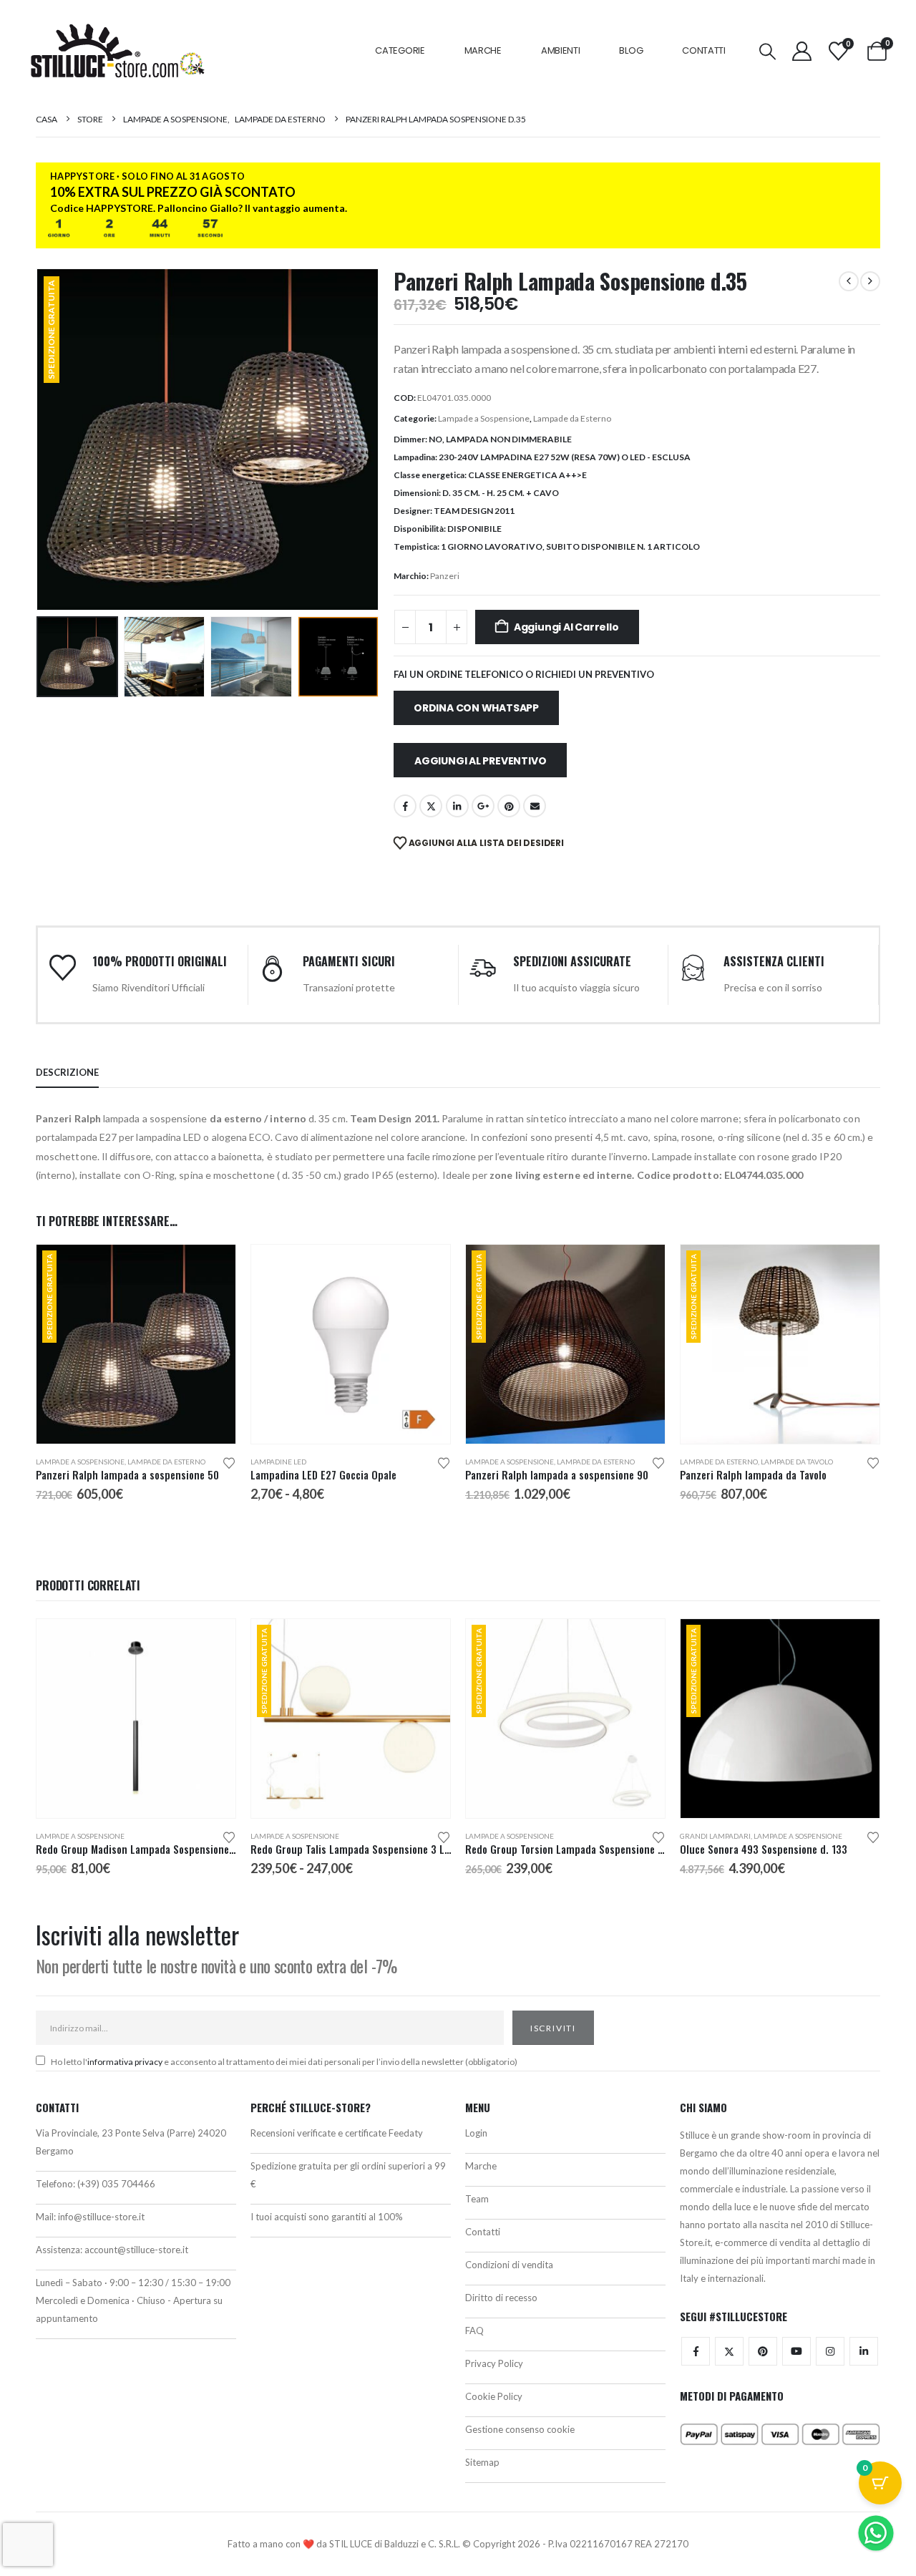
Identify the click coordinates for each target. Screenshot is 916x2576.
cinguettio (431, 806)
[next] (870, 281)
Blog (631, 50)
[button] (768, 51)
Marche (483, 50)
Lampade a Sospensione (484, 418)
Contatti (704, 50)
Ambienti (561, 50)
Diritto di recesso (501, 2298)
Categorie (400, 50)
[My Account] (801, 51)
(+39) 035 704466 (116, 2184)
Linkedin (864, 2351)
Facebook (405, 806)
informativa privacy (125, 2062)
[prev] (849, 281)
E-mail (535, 806)
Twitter (729, 2351)
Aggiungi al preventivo (480, 761)
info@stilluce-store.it (101, 2217)
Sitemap (482, 2462)
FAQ (474, 2330)
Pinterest (509, 806)
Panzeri (445, 576)
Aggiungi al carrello (566, 627)
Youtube (796, 2351)
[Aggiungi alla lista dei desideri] (229, 1462)
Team (477, 2199)
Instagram (830, 2351)
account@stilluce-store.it (136, 2250)
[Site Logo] (117, 51)
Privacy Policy (494, 2363)
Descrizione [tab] (67, 1072)
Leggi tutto (641, 1643)
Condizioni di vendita (509, 2265)
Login (476, 2133)
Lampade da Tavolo (797, 1462)
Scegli (427, 1268)
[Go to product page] (351, 1344)
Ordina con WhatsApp (476, 708)
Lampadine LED (278, 1462)
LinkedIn (457, 806)
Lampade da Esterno (572, 418)
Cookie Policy (494, 2396)
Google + (483, 806)
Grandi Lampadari (715, 1836)
